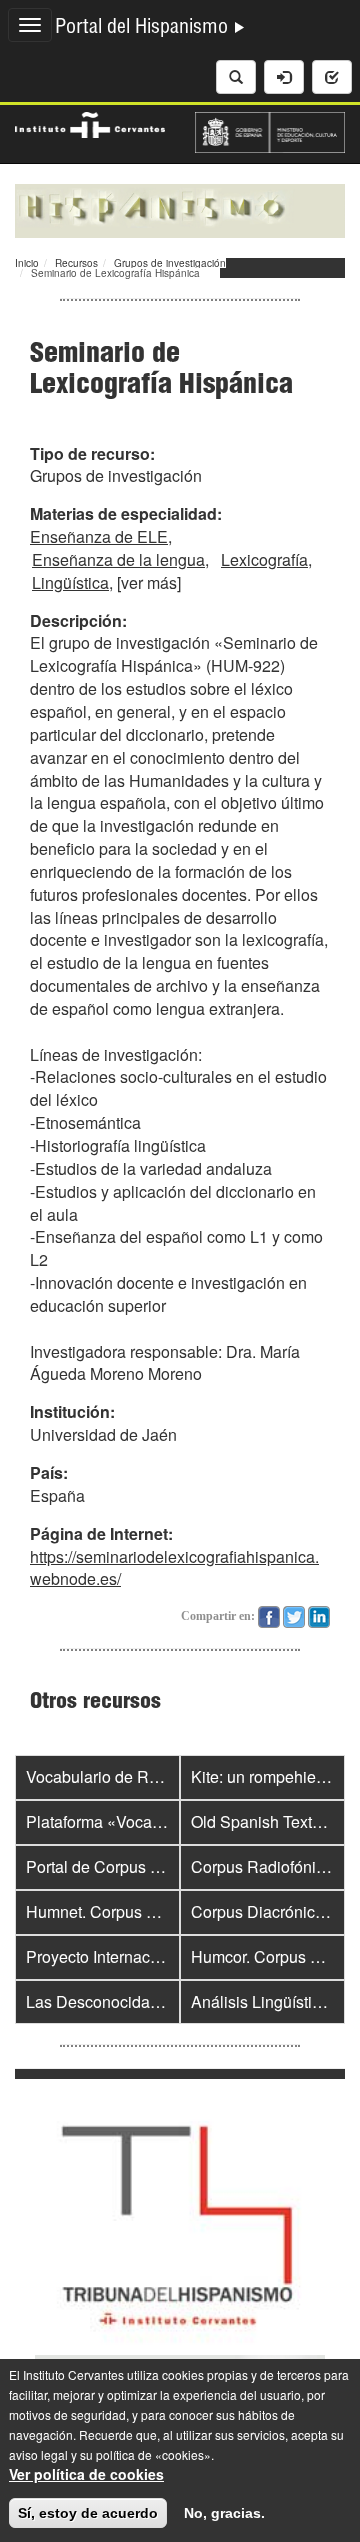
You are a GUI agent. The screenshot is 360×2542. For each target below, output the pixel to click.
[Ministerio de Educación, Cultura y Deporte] (270, 130)
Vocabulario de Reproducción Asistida (162, 1776)
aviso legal (38, 2454)
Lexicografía (264, 559)
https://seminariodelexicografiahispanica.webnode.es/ (174, 1568)
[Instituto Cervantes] (90, 122)
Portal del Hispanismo (144, 29)
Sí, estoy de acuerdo (88, 2513)
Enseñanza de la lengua (118, 559)
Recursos (76, 263)
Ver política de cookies (86, 2474)
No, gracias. (224, 2513)
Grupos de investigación (170, 263)
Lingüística (70, 582)
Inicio (27, 263)
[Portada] (180, 209)
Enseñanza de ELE (99, 536)
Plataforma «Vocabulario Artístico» (148, 1821)
